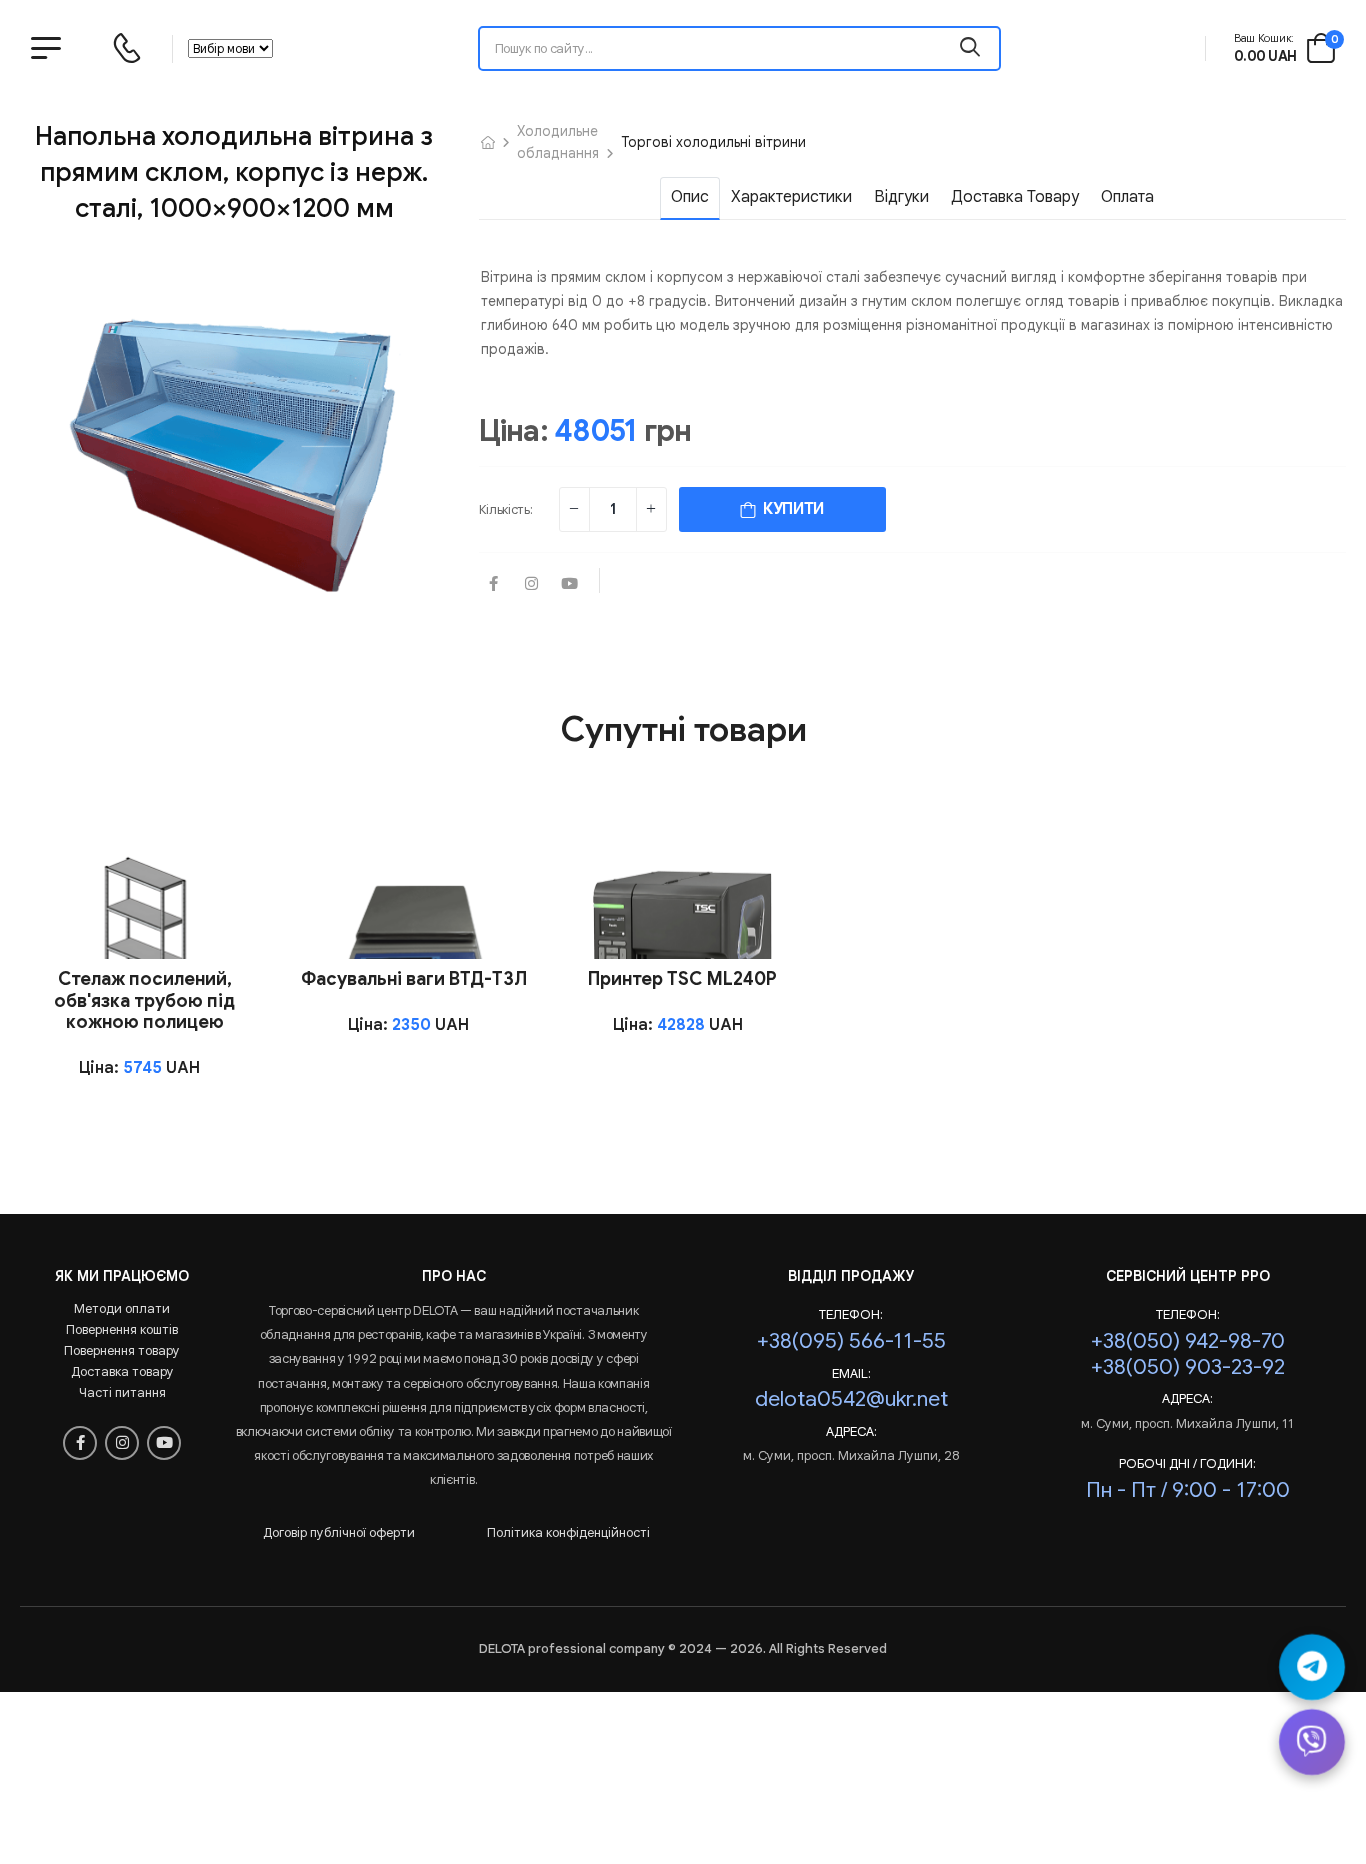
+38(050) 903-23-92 (1188, 1366)
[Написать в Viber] (1312, 1742)
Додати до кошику (144, 932)
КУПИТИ (790, 509)
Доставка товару (1015, 197)
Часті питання (122, 1392)
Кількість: (506, 509)
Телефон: (851, 1315)
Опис (690, 197)
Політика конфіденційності (568, 1532)
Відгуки (901, 197)
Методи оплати (122, 1308)
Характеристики (791, 197)
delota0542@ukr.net (851, 1398)
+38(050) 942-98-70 (1188, 1340)
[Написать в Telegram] (1312, 1667)
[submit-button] (971, 48)
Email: (851, 1374)
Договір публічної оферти (339, 1532)
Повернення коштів (122, 1329)
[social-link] (494, 585)
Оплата (1127, 197)
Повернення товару (122, 1350)
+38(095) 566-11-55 (851, 1340)
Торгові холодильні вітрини (713, 142)
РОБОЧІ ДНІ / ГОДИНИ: (1187, 1464)
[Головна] (488, 142)
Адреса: (851, 1432)
